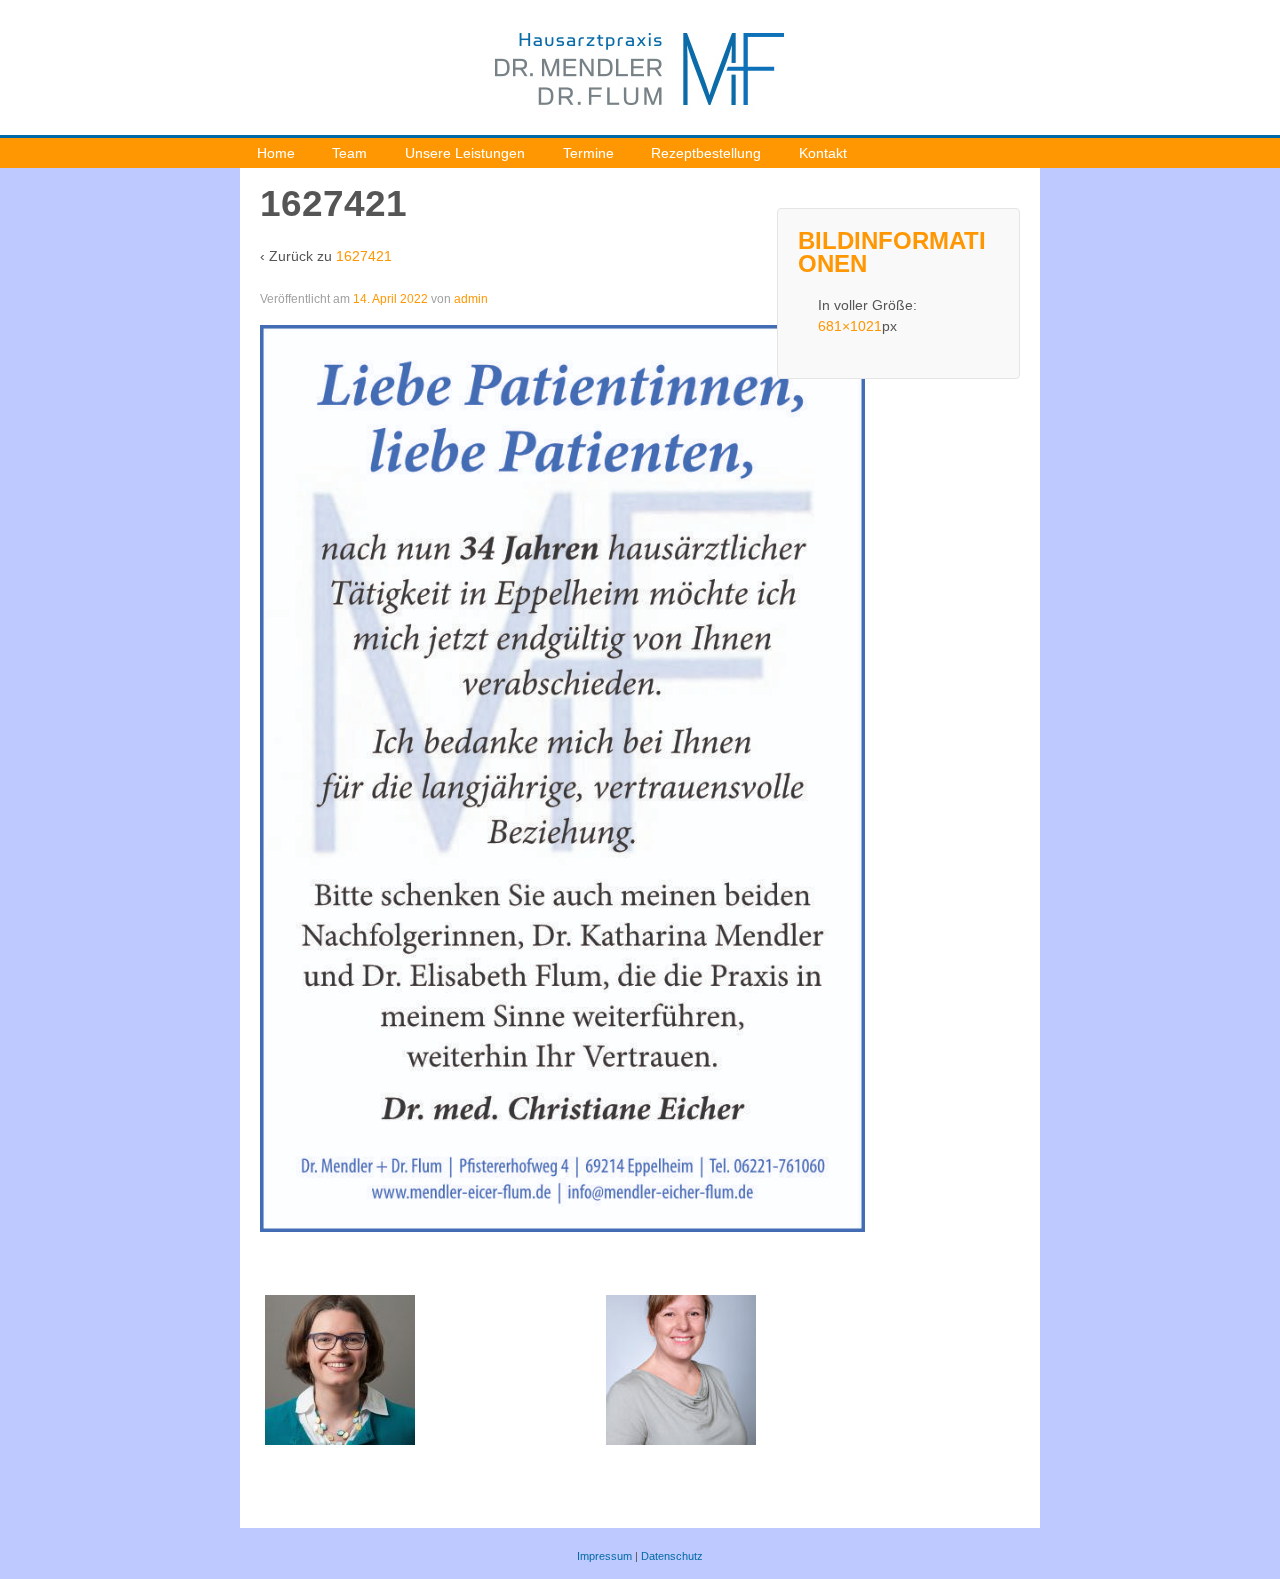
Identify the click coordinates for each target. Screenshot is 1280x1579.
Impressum (604, 1556)
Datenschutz (672, 1556)
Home (276, 153)
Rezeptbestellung (706, 153)
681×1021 (850, 326)
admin (471, 299)
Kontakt (823, 153)
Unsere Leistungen (465, 153)
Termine (588, 153)
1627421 (364, 256)
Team (349, 153)
